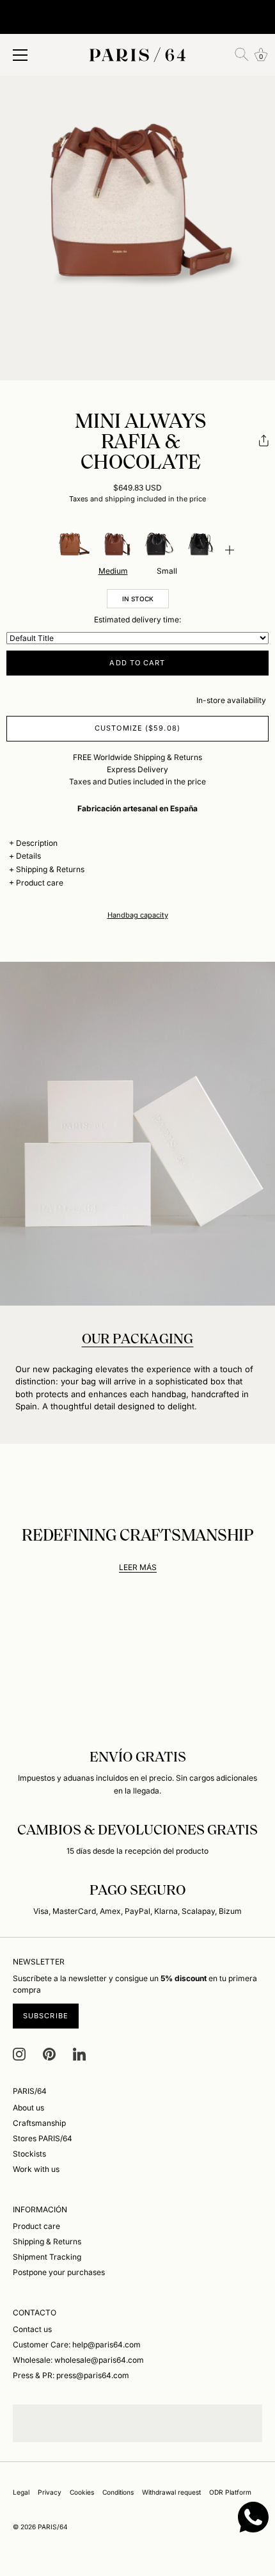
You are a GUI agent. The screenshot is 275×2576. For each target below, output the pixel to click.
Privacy (50, 2492)
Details (28, 856)
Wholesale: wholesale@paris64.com (78, 2360)
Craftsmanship (39, 2123)
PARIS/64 (53, 2527)
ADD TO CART (137, 663)
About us (28, 2108)
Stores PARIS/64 (43, 2138)
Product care (40, 883)
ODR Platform (230, 2492)
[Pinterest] (49, 2053)
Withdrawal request (171, 2492)
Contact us (32, 2329)
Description (37, 843)
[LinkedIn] (79, 2053)
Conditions (118, 2492)
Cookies (82, 2492)
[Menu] (20, 55)
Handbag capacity (138, 915)
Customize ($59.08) (137, 728)
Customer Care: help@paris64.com (77, 2345)
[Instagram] (19, 2053)
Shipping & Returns (50, 869)
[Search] (242, 54)
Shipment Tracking (47, 2257)
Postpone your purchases (59, 2272)
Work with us (36, 2169)
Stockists (29, 2154)
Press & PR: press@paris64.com (71, 2375)
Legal (21, 2492)
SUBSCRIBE (46, 2016)
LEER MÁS (138, 1567)
